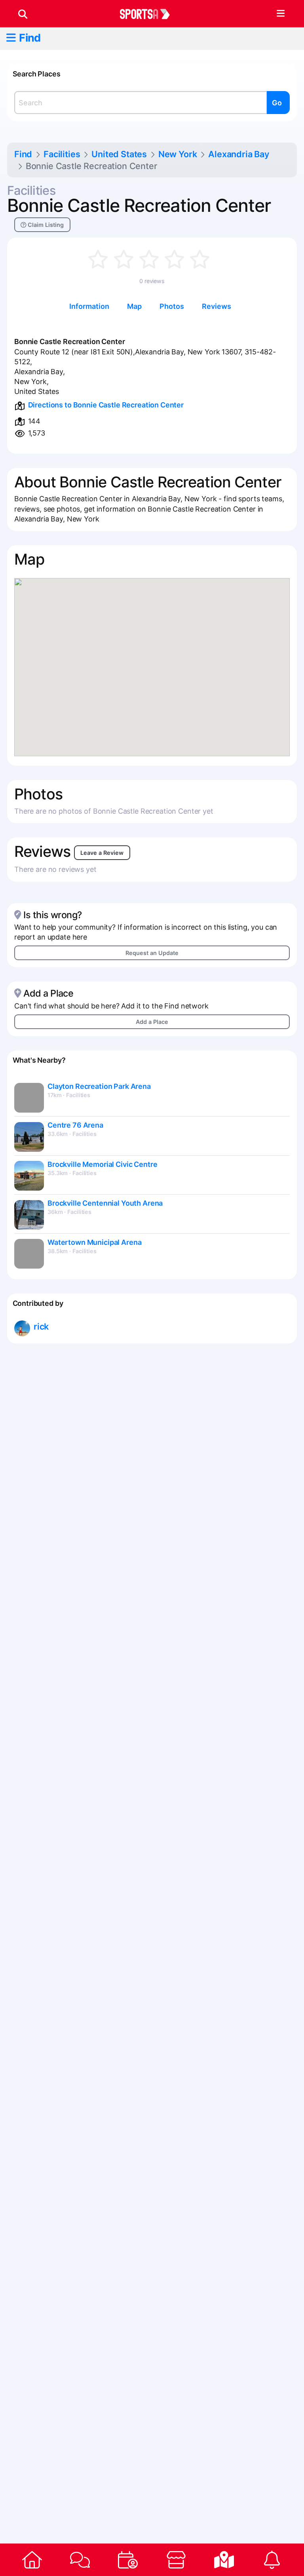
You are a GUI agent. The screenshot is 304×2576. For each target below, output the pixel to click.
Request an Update (152, 953)
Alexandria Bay (239, 154)
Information (89, 306)
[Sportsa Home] (32, 2560)
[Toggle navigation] (280, 14)
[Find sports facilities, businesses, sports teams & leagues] (224, 2560)
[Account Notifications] (272, 2560)
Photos (172, 306)
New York (178, 154)
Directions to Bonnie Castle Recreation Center (106, 405)
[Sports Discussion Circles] (80, 2560)
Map (134, 306)
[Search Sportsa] (23, 14)
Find (30, 38)
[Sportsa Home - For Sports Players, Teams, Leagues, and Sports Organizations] (150, 14)
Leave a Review (102, 853)
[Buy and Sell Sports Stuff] (176, 2560)
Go (277, 103)
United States (119, 154)
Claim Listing (45, 225)
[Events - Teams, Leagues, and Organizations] (128, 2560)
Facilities (62, 154)
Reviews (217, 306)
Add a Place (152, 1022)
